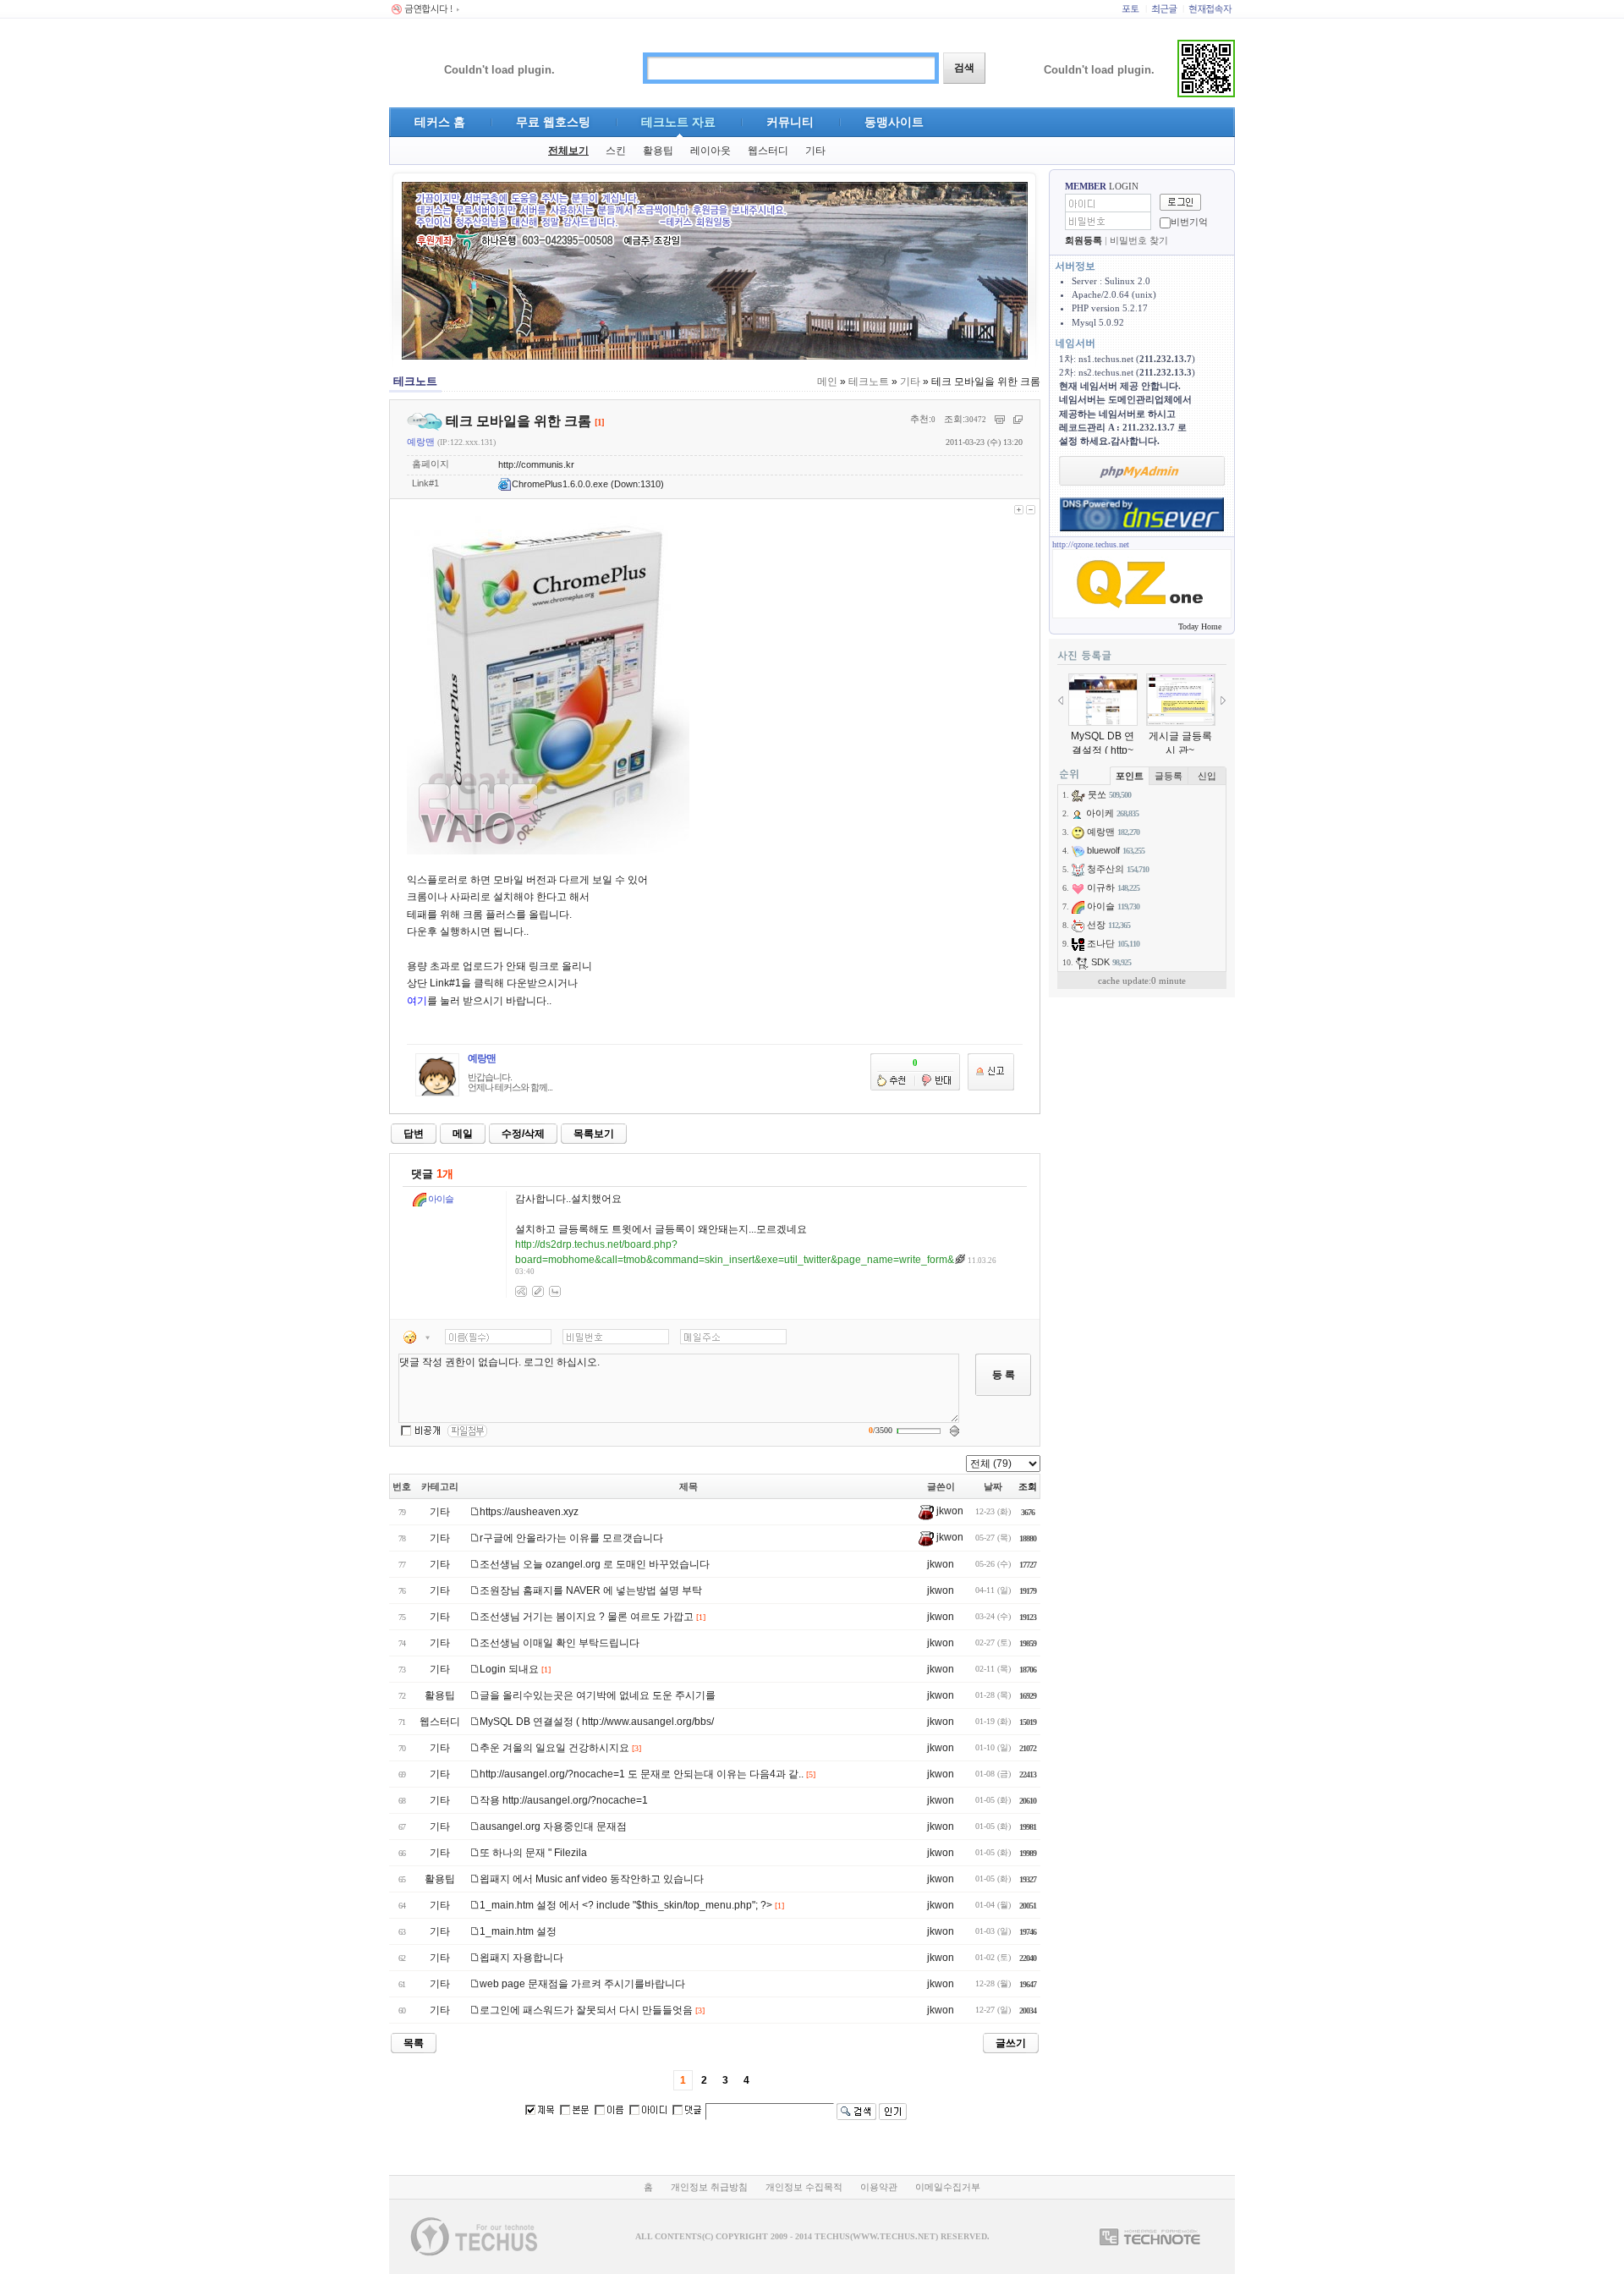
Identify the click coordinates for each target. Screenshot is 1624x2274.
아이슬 (440, 1199)
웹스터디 (768, 151)
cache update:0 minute (1142, 980)
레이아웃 (710, 151)
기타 (815, 151)
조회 (1028, 1486)
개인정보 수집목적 (804, 2187)
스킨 (616, 151)
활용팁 (658, 151)
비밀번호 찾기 (1139, 240)
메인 (827, 382)
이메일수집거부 (948, 2187)
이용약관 (879, 2187)
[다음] (1223, 700)
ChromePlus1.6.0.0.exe (560, 484)
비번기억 (1189, 222)
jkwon (949, 1511)
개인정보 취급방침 (709, 2187)
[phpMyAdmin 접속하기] (1142, 471)
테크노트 (869, 382)
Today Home (1200, 626)
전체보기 (568, 151)
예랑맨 (421, 442)
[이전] (1061, 700)
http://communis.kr (536, 464)
